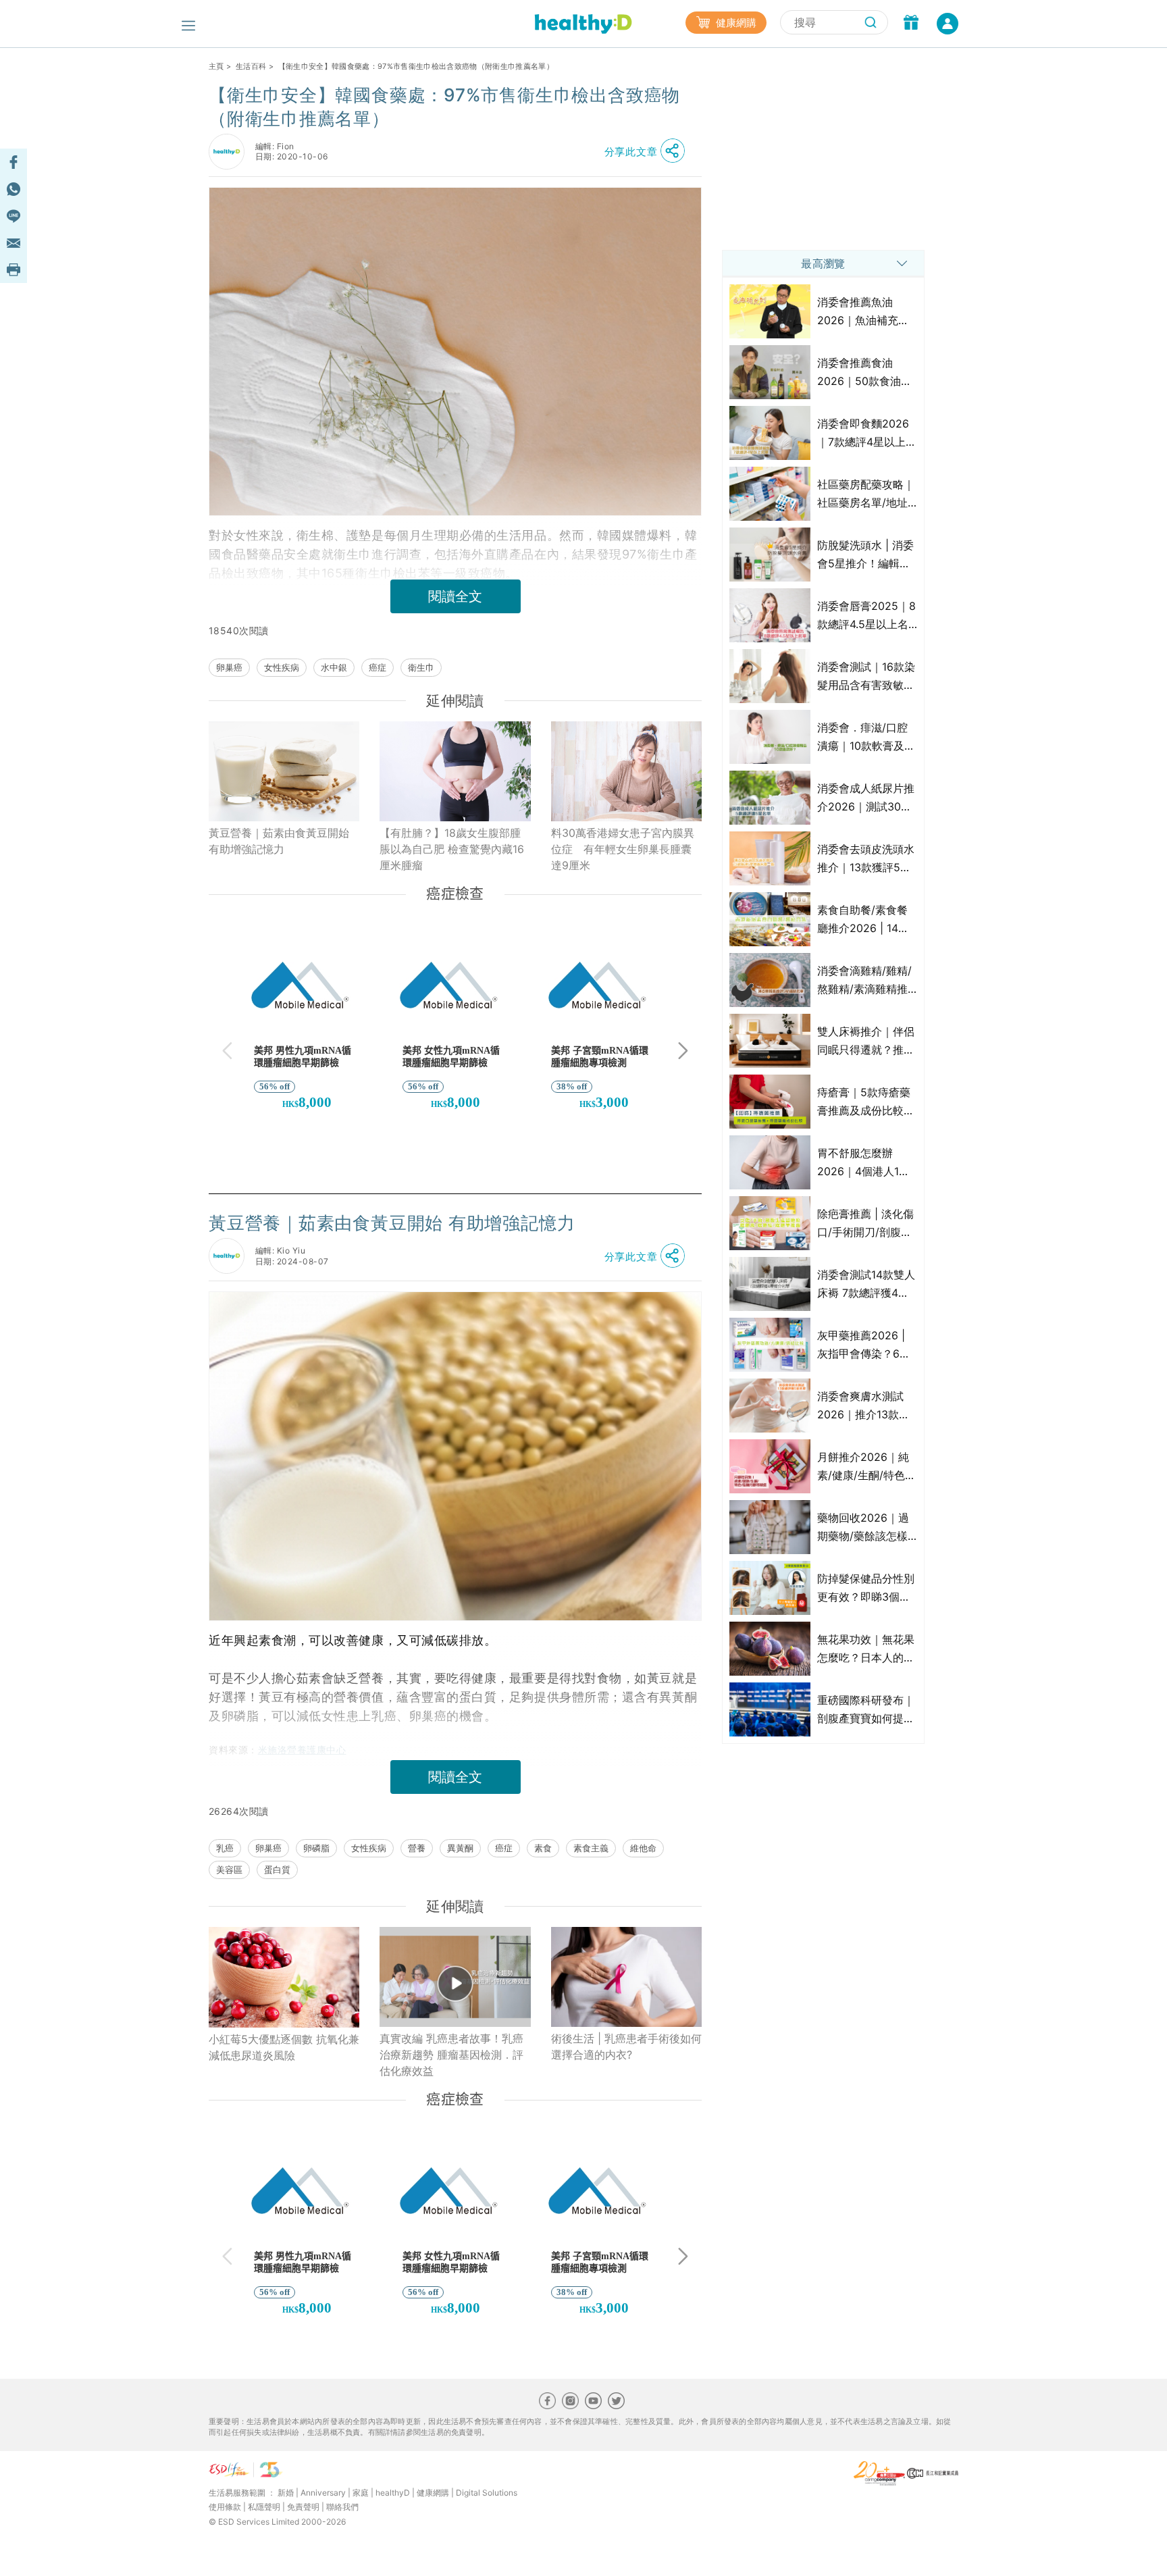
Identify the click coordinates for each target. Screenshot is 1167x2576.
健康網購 (735, 23)
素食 (543, 1848)
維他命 (643, 1848)
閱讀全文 (455, 596)
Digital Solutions (487, 2493)
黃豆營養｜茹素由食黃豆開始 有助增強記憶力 (279, 841)
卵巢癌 (229, 667)
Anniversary (323, 2493)
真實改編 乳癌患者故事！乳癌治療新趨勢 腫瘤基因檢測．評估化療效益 (451, 2055)
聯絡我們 (342, 2507)
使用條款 (225, 2507)
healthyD (393, 2493)
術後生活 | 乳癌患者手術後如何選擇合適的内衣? (626, 2046)
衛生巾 (421, 667)
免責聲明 (303, 2507)
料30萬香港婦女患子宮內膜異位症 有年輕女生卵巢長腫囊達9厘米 (623, 849)
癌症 (378, 667)
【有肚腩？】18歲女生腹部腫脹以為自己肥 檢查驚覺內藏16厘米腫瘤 (452, 849)
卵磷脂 (316, 1848)
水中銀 (334, 667)
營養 (417, 1848)
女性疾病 (282, 667)
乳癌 (225, 1848)
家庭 (361, 2493)
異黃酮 (460, 1848)
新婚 (286, 2493)
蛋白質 (277, 1870)
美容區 (229, 1870)
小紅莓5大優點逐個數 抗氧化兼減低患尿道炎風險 (284, 2047)
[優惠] (911, 24)
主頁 (216, 66)
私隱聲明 (264, 2507)
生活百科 (251, 66)
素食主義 (591, 1848)
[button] (648, 151)
